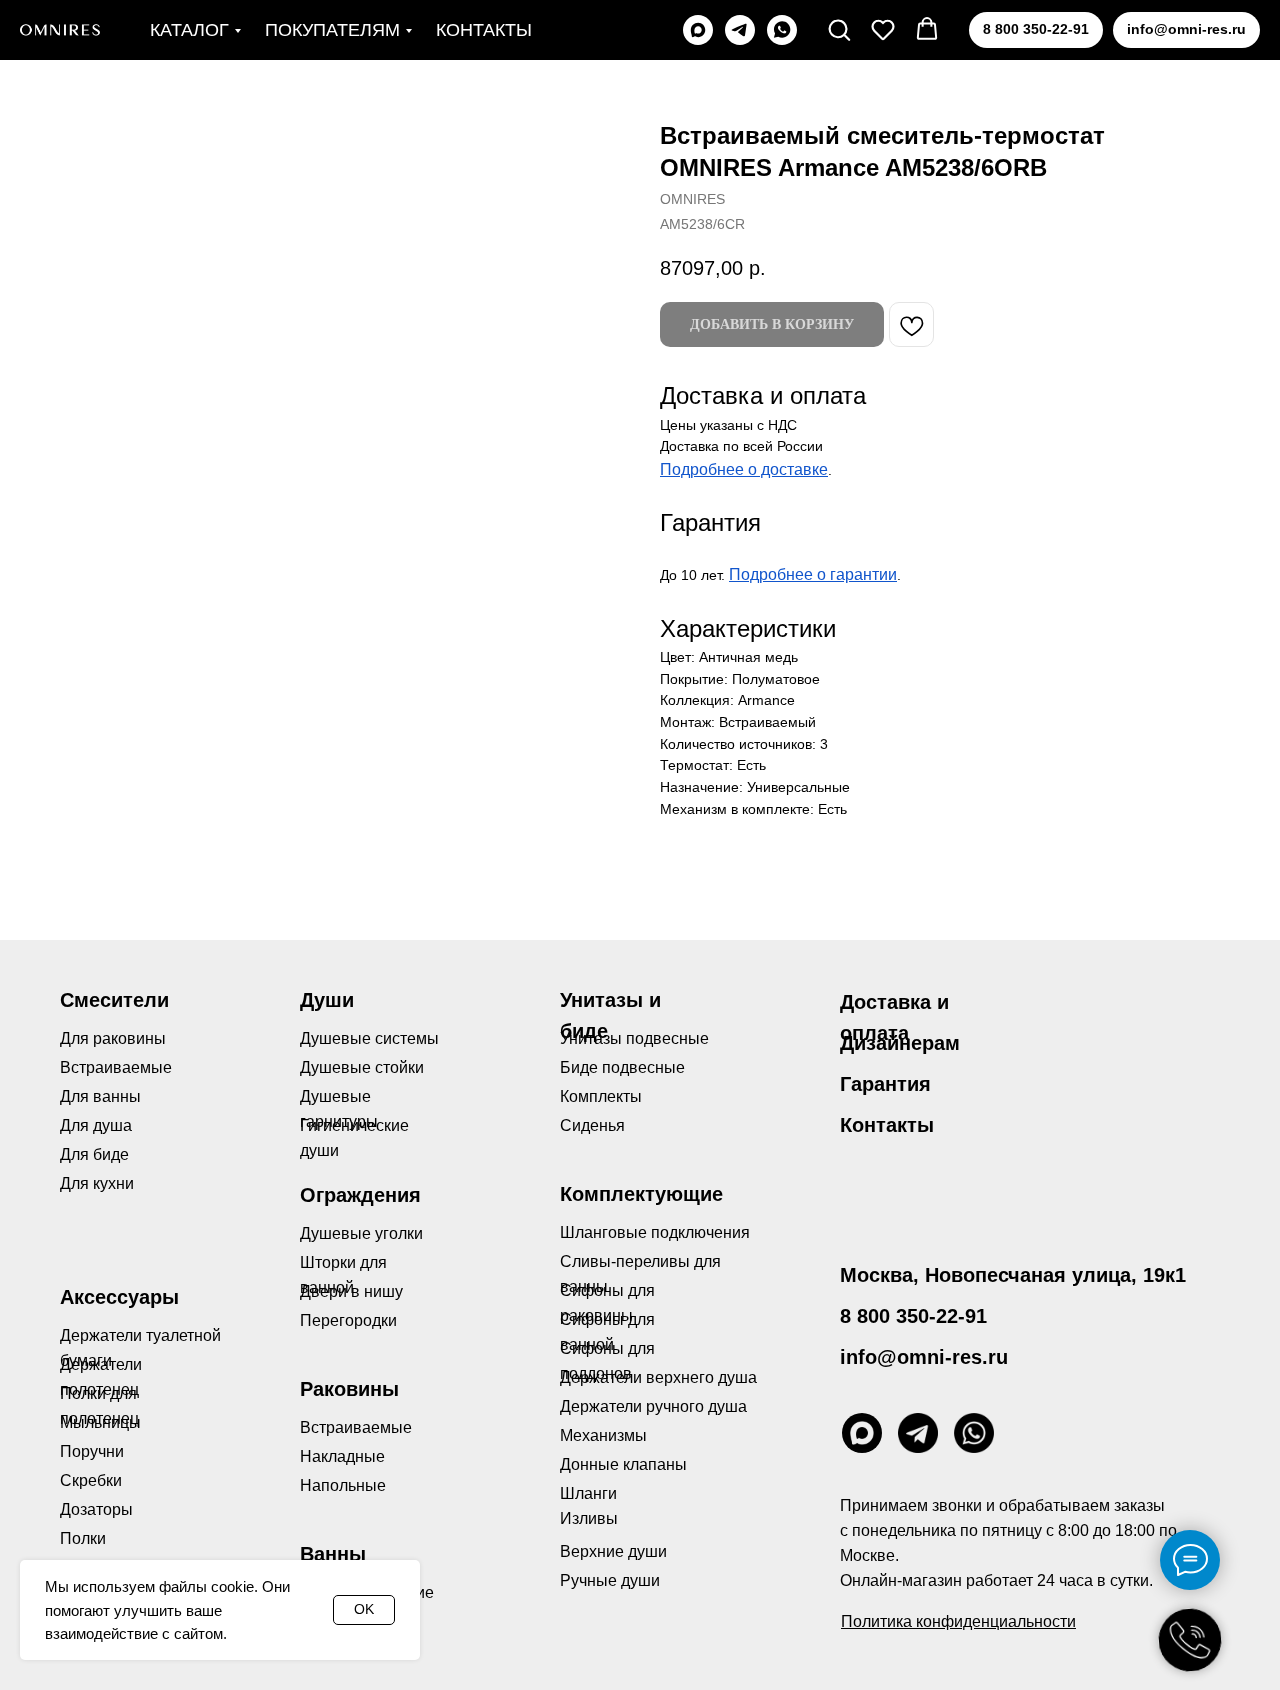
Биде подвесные (622, 1067)
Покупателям (332, 30)
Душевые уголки (361, 1233)
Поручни (92, 1451)
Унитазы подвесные (634, 1038)
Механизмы (603, 1435)
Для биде (94, 1154)
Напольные (343, 1485)
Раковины (349, 1389)
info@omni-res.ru (924, 1357)
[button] (839, 29)
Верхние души (613, 1551)
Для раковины (113, 1038)
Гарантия (885, 1084)
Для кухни (97, 1183)
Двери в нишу (351, 1291)
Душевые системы (369, 1038)
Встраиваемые (356, 1427)
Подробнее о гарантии (813, 574)
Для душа (96, 1125)
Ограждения (360, 1195)
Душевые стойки (362, 1067)
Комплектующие (641, 1194)
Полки (83, 1538)
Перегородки (348, 1320)
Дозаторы (96, 1509)
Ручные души (610, 1580)
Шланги (588, 1493)
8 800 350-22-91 (913, 1316)
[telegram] (740, 30)
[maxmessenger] (698, 30)
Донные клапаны (623, 1464)
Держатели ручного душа (653, 1406)
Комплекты (601, 1096)
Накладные (342, 1456)
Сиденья (592, 1125)
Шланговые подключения (655, 1232)
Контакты (484, 30)
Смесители (114, 1000)
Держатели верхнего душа (658, 1377)
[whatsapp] (782, 30)
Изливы (589, 1518)
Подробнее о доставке (744, 469)
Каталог (189, 30)
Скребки (91, 1480)
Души (327, 1000)
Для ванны (100, 1096)
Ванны (333, 1554)
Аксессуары (119, 1297)
